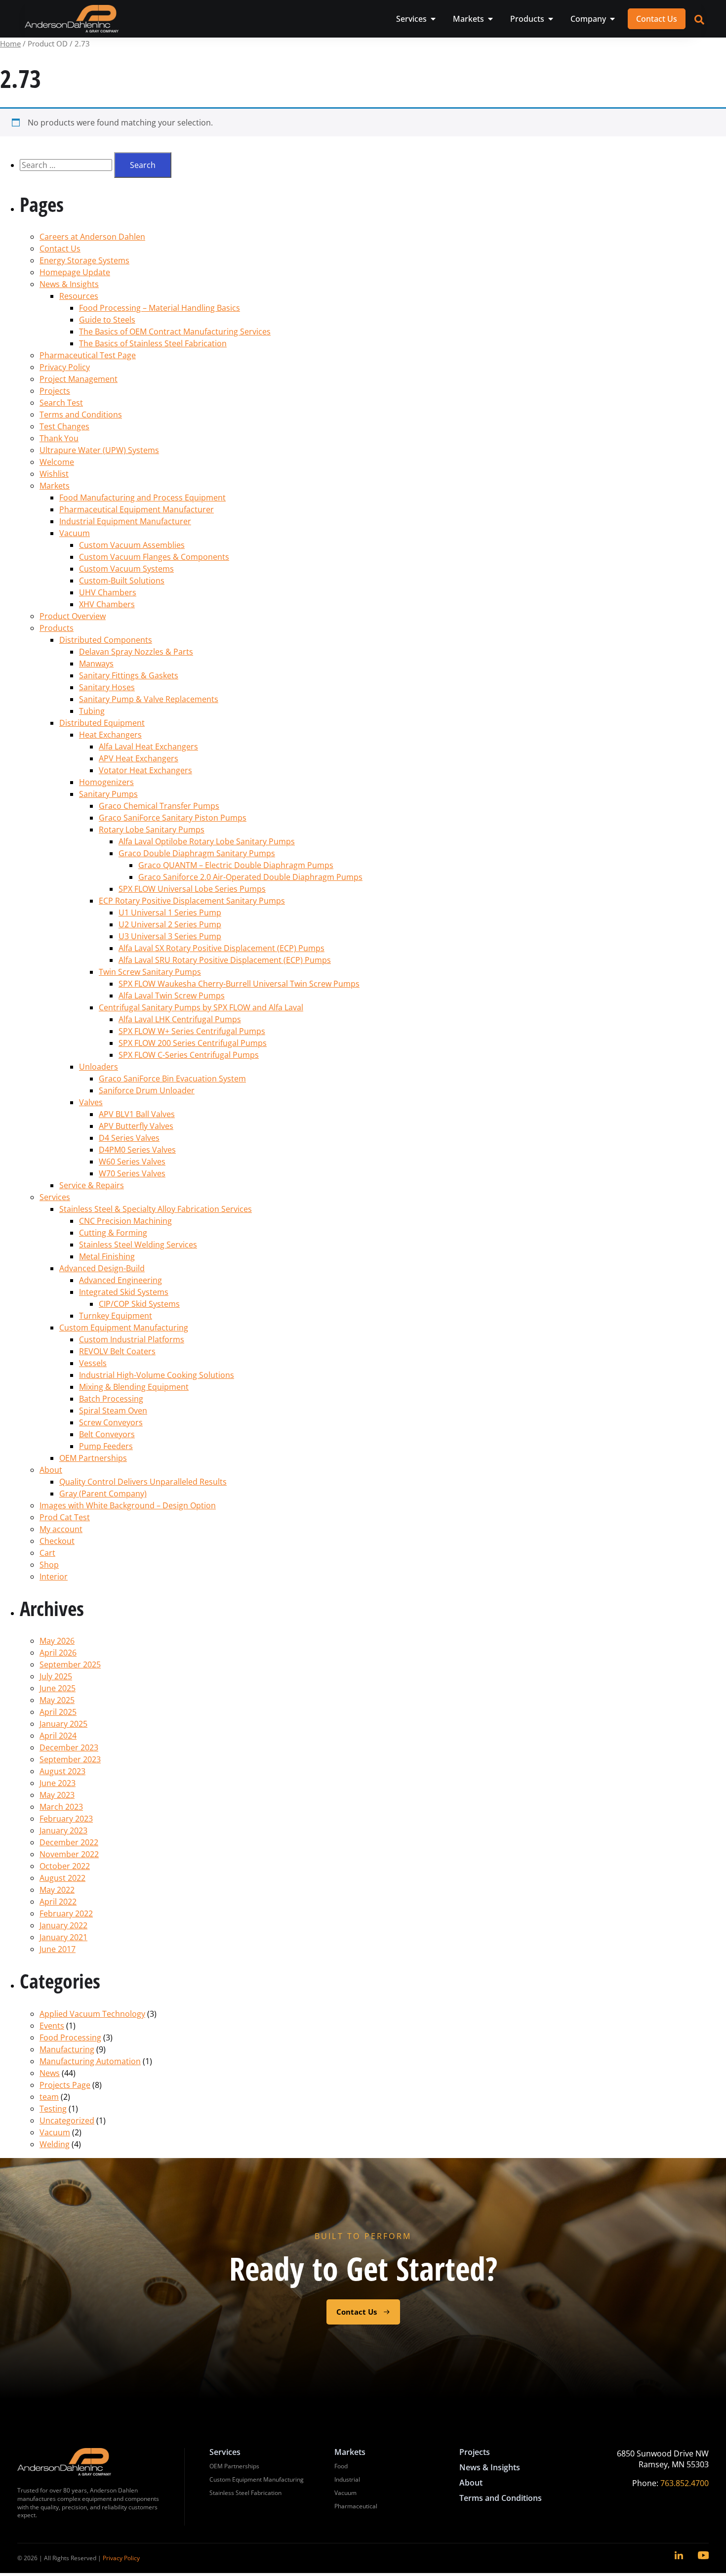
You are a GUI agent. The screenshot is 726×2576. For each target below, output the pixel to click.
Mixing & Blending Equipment (134, 1387)
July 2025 (56, 1676)
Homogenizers (106, 782)
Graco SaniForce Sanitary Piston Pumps (173, 818)
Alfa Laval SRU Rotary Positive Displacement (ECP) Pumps (225, 960)
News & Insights (69, 284)
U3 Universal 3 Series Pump (170, 936)
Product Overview (73, 616)
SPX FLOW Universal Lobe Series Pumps (192, 889)
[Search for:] (67, 165)
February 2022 (66, 1913)
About (51, 1470)
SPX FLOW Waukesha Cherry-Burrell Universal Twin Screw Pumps (239, 984)
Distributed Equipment (102, 723)
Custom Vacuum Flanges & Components (154, 557)
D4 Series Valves (129, 1138)
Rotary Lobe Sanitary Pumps (152, 830)
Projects (55, 391)
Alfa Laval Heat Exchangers (148, 747)
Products (57, 628)
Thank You (59, 438)
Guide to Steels (107, 320)
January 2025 (63, 1724)
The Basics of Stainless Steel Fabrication (153, 343)
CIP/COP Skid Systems (139, 1304)
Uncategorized (67, 2120)
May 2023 (57, 1795)
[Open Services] (433, 19)
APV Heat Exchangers (139, 758)
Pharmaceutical (356, 2506)
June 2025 (58, 1688)
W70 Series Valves (132, 1173)
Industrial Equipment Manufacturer (125, 521)
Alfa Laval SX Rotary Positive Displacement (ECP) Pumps (222, 948)
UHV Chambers (108, 592)
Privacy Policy (65, 367)
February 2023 (66, 1819)
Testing (53, 2109)
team (49, 2097)
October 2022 (65, 1866)
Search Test (61, 403)
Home (10, 43)
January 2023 (63, 1830)
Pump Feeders (106, 1446)
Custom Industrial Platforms (132, 1339)
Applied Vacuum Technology (92, 2014)
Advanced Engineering (121, 1280)
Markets (55, 486)
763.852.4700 (685, 2483)
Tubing (92, 711)
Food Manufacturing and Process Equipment (142, 498)
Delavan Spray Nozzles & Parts (136, 652)
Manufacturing (67, 2049)
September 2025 (70, 1664)
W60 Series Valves (132, 1162)
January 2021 (63, 1937)
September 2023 (70, 1759)
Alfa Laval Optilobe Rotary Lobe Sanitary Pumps (207, 841)
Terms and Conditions (81, 415)
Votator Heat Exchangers (145, 770)
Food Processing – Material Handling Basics (160, 308)
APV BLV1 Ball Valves (137, 1114)
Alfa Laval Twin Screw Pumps (172, 996)
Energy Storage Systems (84, 260)
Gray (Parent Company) (103, 1494)
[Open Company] (612, 19)
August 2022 (62, 1878)
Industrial (347, 2479)
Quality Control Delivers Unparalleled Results (143, 1482)
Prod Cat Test (65, 1517)
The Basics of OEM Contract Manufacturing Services (175, 332)
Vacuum (75, 533)
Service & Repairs (92, 1185)
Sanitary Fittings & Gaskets (129, 675)
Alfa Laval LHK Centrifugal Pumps (180, 1019)
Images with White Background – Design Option (128, 1505)
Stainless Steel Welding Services (138, 1245)
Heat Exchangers (110, 735)
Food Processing (70, 2037)
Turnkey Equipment (116, 1316)
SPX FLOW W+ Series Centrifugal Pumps (192, 1031)
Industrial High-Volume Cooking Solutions (157, 1375)
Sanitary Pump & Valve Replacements (149, 699)
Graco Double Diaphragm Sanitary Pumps (197, 853)
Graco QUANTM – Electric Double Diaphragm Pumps (236, 865)
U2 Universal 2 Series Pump (170, 924)
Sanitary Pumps (108, 794)
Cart (47, 1553)
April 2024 (58, 1736)
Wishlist (54, 474)
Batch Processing (111, 1399)
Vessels (93, 1363)
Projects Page (65, 2085)
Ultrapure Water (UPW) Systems (99, 450)
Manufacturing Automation (90, 2061)
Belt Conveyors (107, 1434)
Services (55, 1197)
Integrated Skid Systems (124, 1292)
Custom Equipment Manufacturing (124, 1328)
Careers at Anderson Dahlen (92, 237)
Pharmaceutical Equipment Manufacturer (137, 509)
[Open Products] (551, 19)
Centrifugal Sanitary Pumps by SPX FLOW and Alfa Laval (201, 1007)
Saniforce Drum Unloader (147, 1090)
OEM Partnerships (93, 1458)
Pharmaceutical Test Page (88, 355)
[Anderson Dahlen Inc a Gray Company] (72, 19)
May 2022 (57, 1890)
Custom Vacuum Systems (126, 569)
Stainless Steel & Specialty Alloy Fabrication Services (156, 1209)
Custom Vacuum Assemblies (132, 545)
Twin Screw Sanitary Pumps (150, 972)
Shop (49, 1565)
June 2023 (58, 1783)
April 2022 (58, 1902)
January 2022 (63, 1925)
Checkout (57, 1541)
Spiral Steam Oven (113, 1411)
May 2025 (57, 1700)
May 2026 (57, 1641)
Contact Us (60, 249)
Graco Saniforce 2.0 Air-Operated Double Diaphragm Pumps (250, 877)
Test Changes (64, 426)
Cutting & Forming (113, 1233)
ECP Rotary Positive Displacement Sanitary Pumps (192, 901)
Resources (79, 296)
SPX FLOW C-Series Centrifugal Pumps (189, 1055)
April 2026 (58, 1653)
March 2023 (61, 1807)
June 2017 (58, 1949)
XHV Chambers (107, 604)
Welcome (57, 462)
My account (61, 1529)
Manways (96, 664)
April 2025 (58, 1712)
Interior (54, 1577)
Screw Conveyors (111, 1422)
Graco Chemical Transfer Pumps (159, 806)
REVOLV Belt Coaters (117, 1351)
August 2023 (62, 1771)
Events (52, 2026)
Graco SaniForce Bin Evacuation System (172, 1079)
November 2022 (69, 1854)
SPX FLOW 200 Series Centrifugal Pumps (193, 1043)
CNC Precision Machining (125, 1221)
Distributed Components (106, 640)
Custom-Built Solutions (122, 581)
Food (341, 2466)
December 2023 (69, 1747)
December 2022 (69, 1842)
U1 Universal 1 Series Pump (170, 913)
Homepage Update (75, 272)
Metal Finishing (107, 1256)
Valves (91, 1102)
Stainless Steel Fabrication (245, 2493)
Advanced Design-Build (102, 1268)
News (50, 2073)
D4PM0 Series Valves (137, 1150)
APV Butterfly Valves (136, 1126)
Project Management (79, 379)
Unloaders (99, 1067)
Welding (55, 2144)
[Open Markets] (490, 19)
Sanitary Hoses (107, 687)
